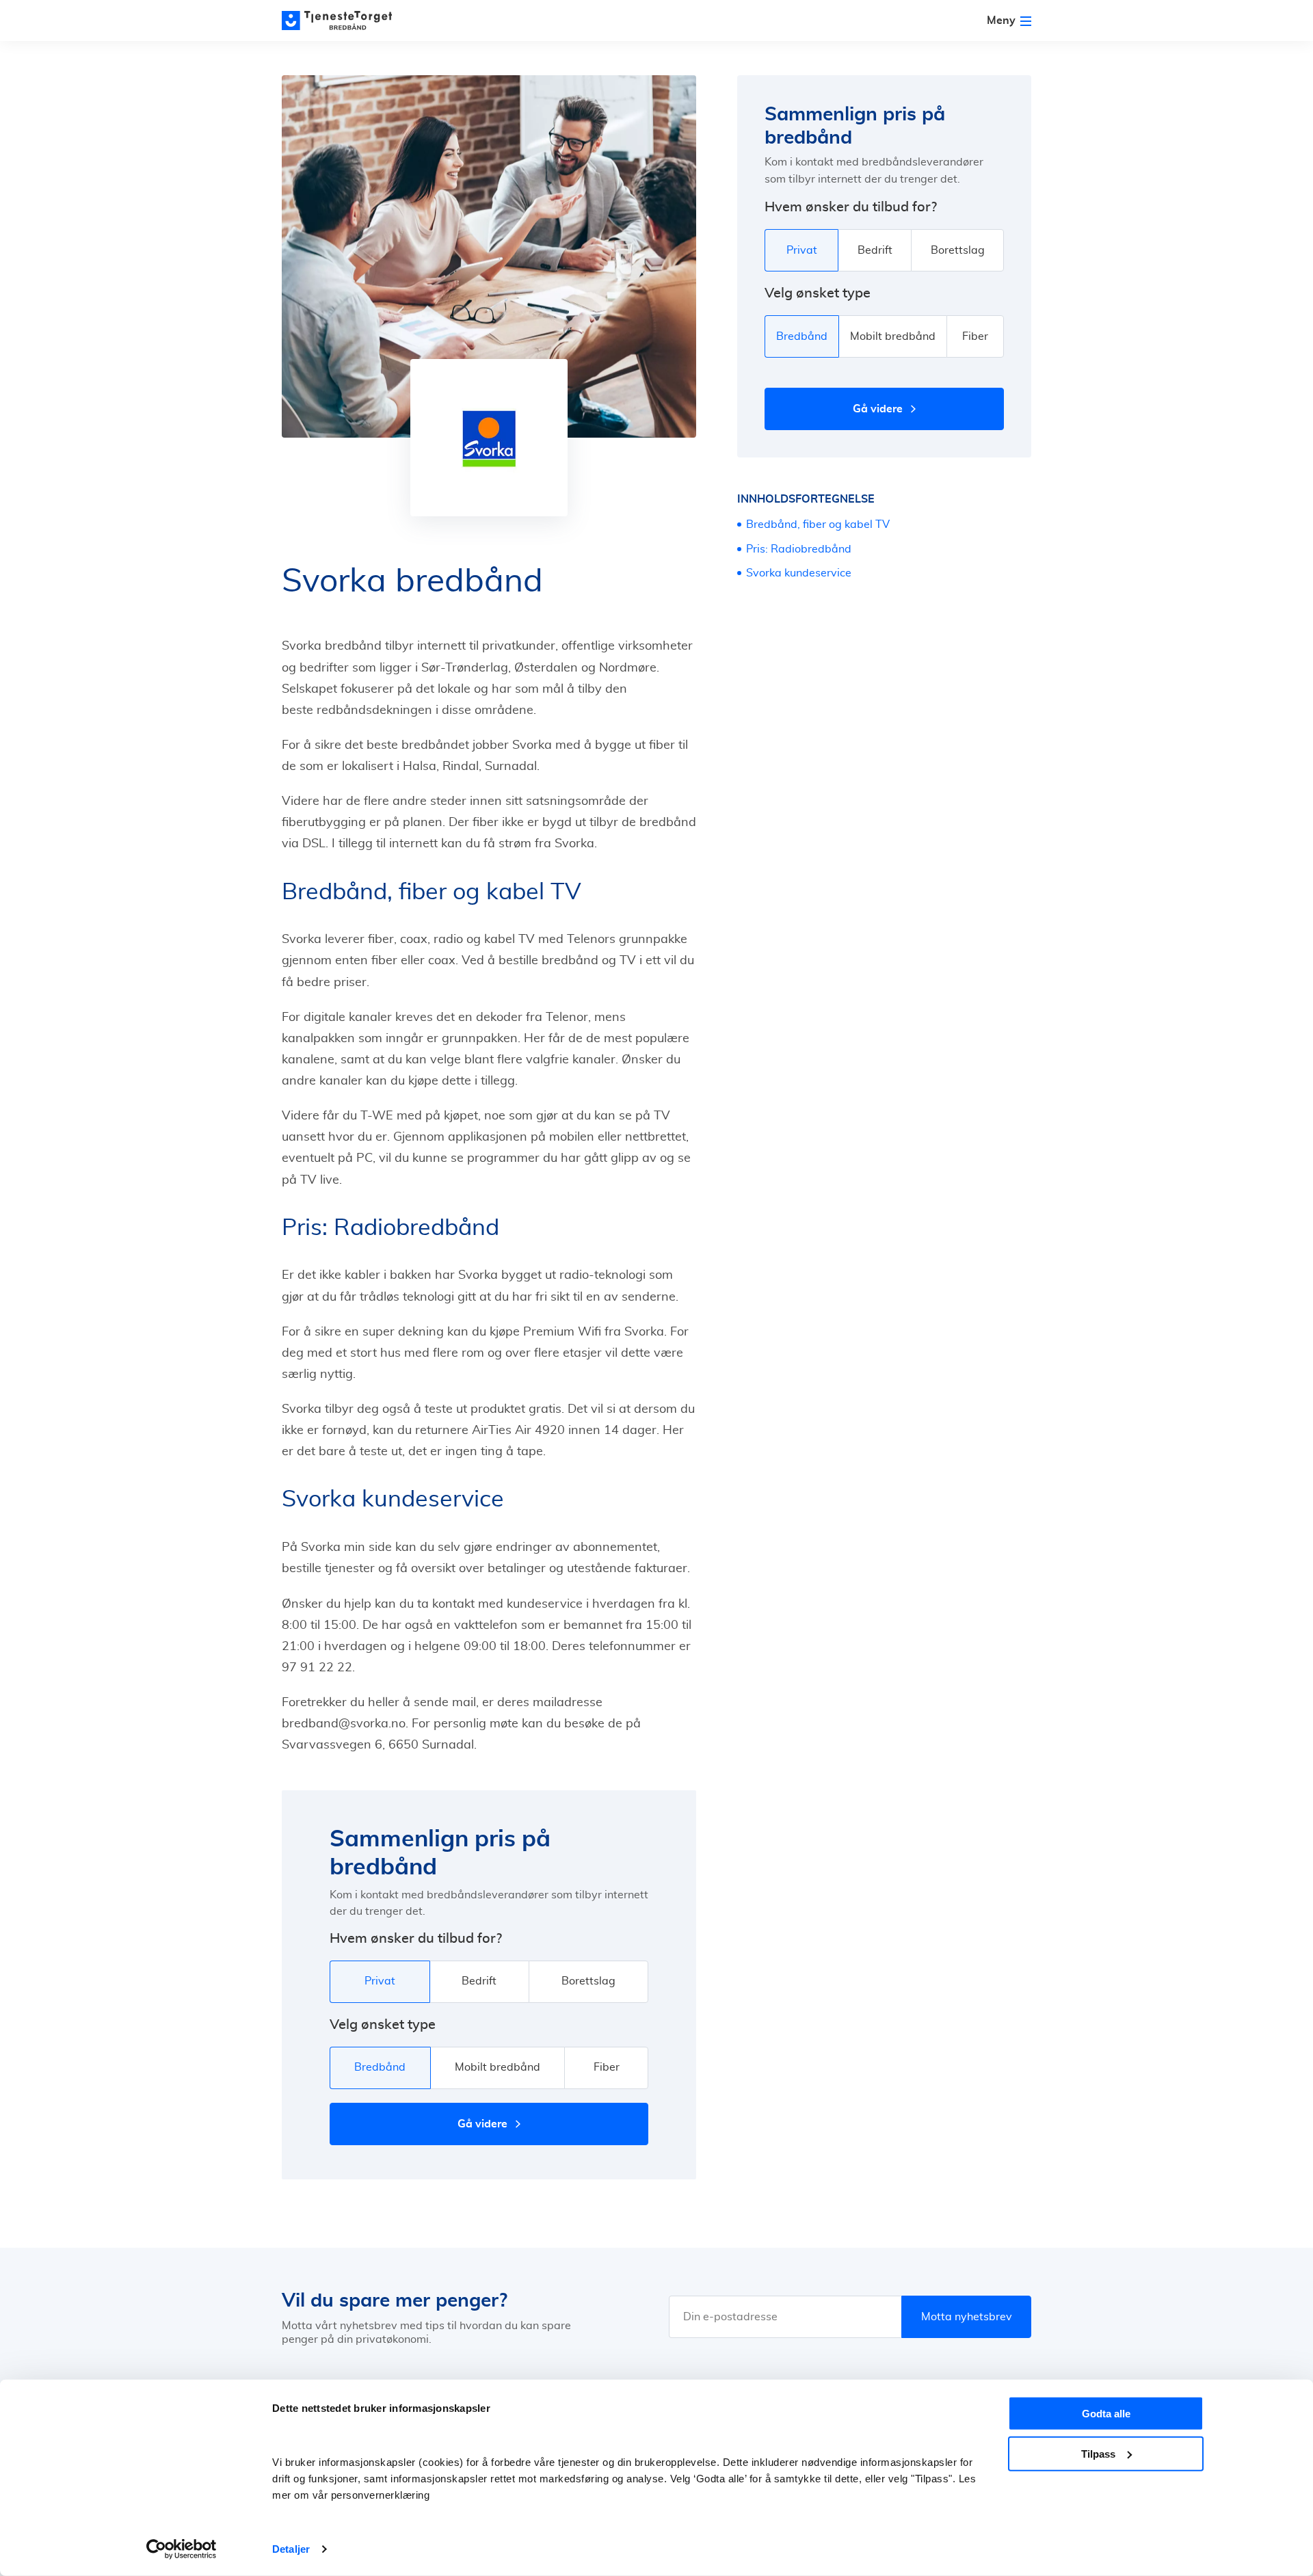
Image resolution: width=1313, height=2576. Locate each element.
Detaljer (291, 2549)
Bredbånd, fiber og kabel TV (818, 525)
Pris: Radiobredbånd (799, 549)
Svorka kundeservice (799, 573)
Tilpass (1098, 2453)
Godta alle (1106, 2414)
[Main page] (343, 21)
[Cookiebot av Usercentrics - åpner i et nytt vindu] (182, 2549)
